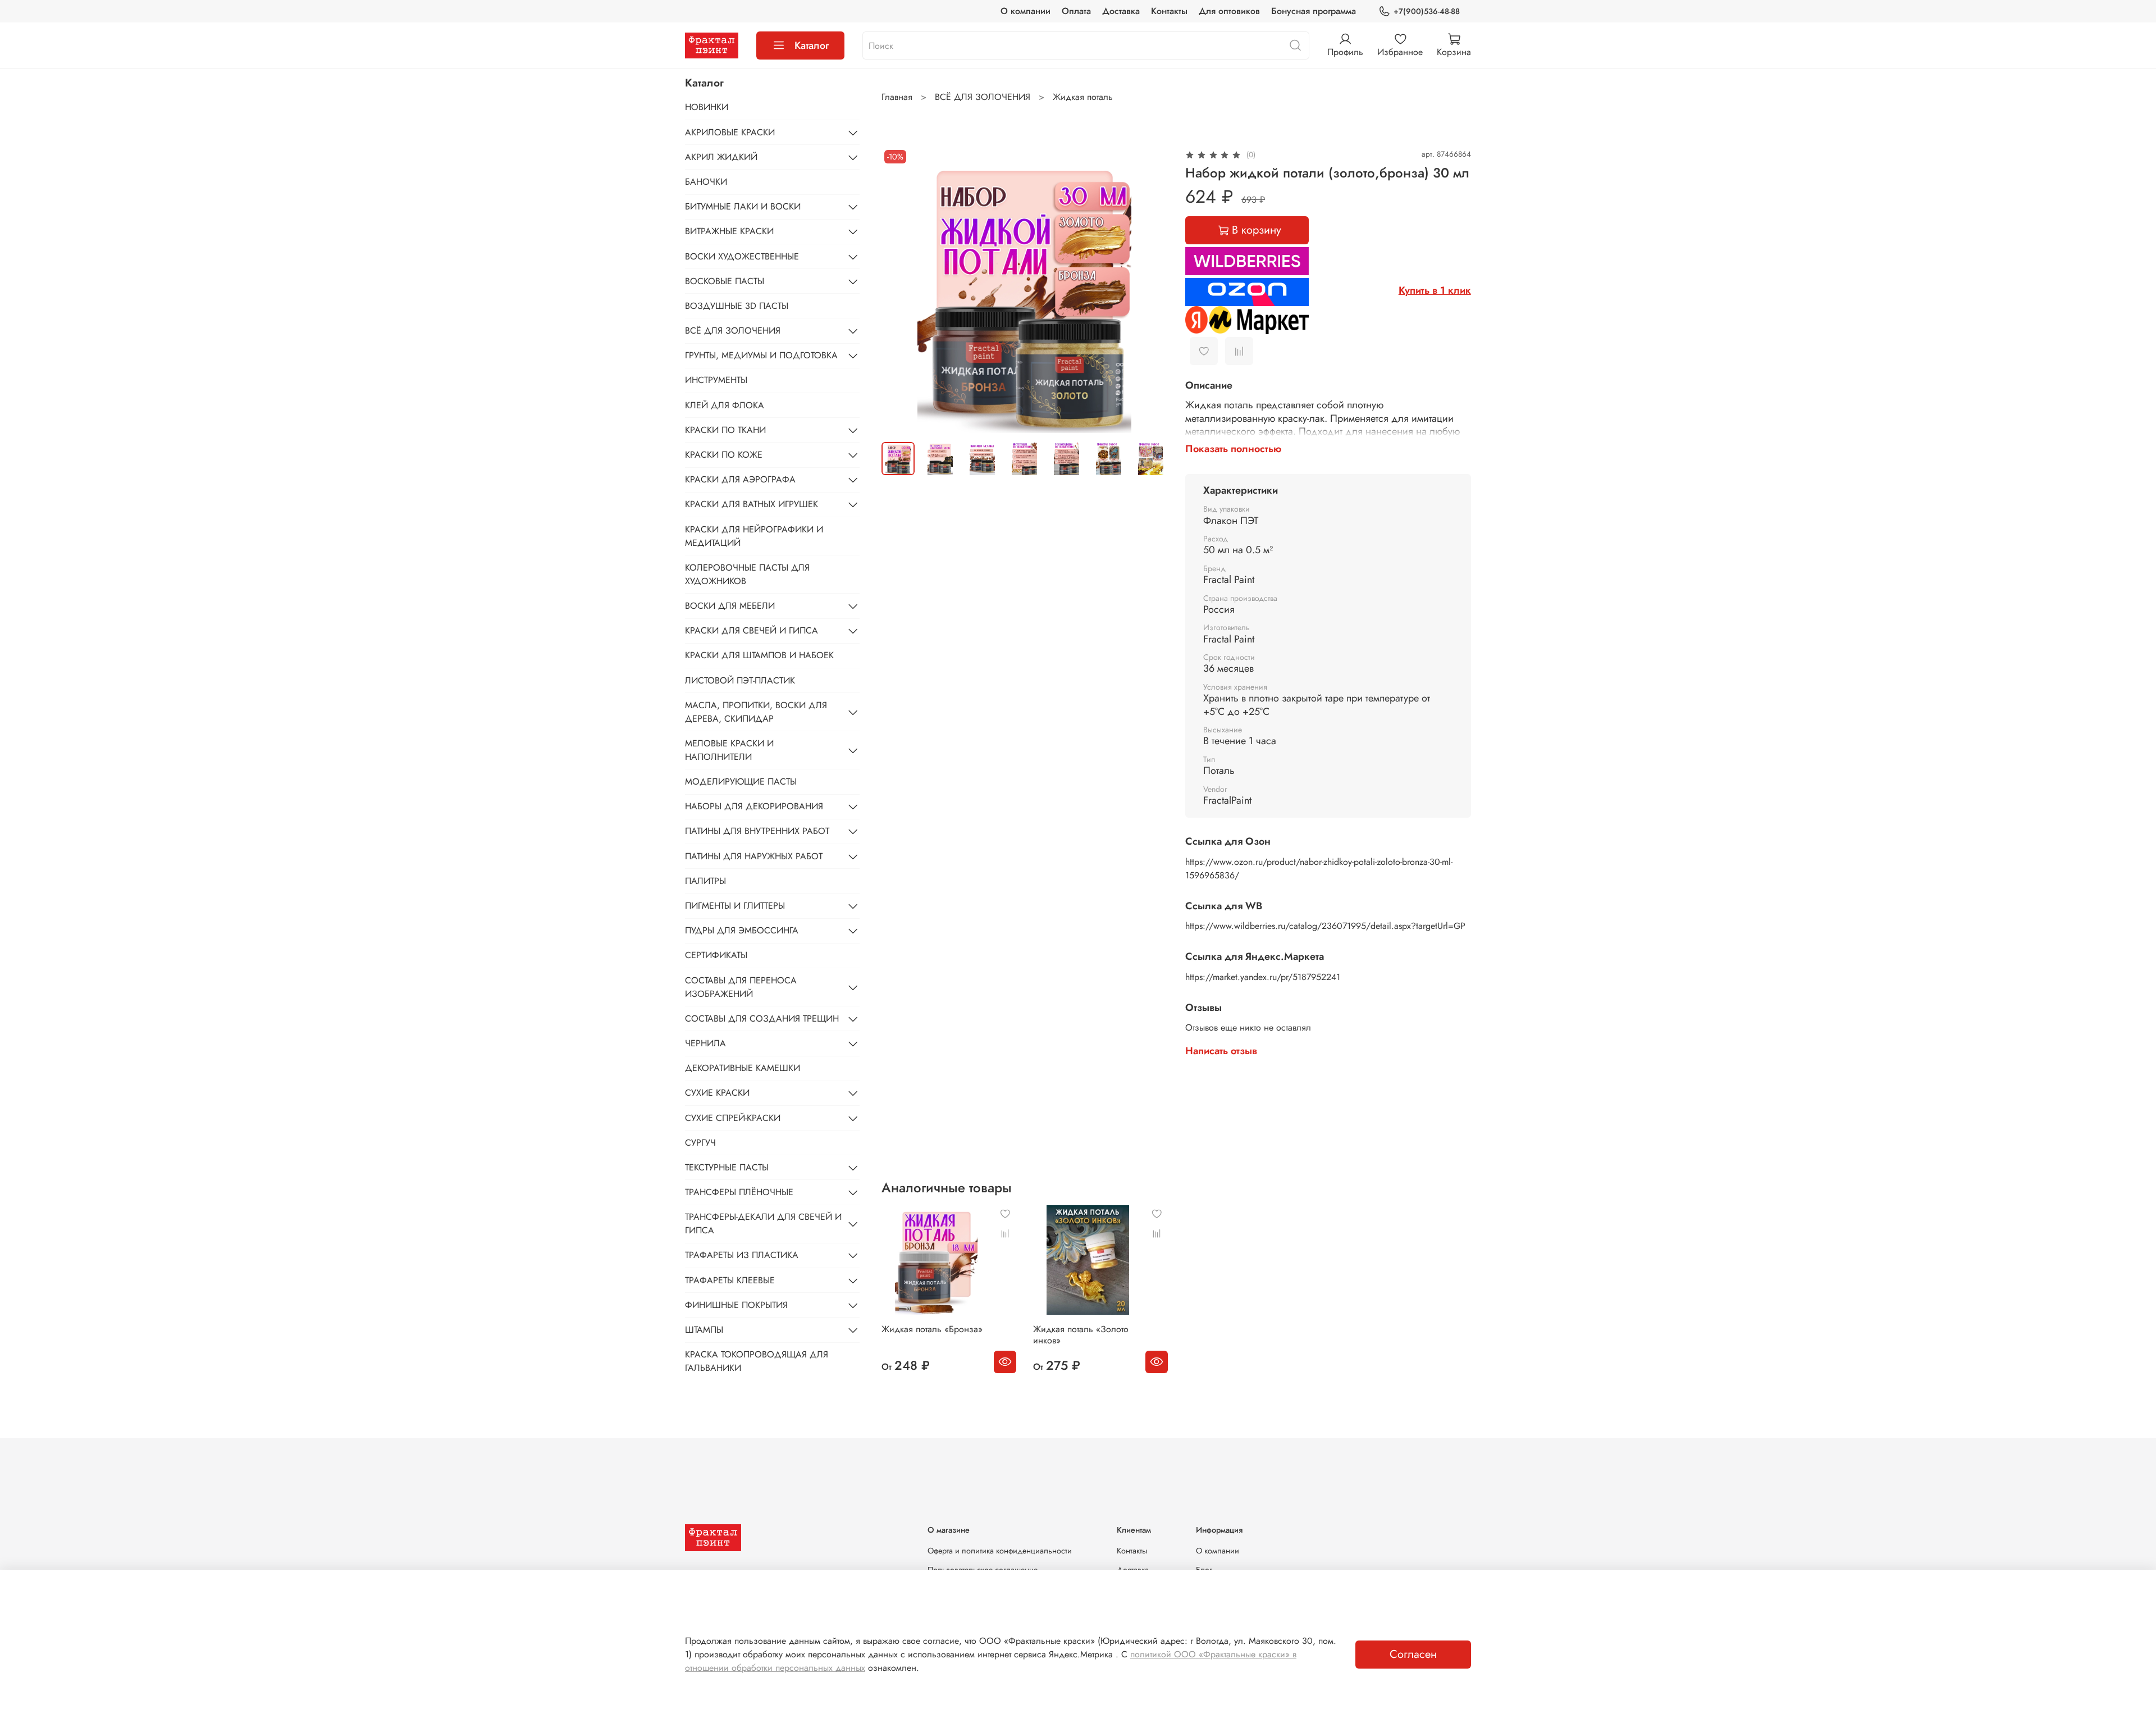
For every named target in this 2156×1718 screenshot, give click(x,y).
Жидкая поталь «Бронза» (932, 1329)
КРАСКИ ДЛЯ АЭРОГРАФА (740, 479)
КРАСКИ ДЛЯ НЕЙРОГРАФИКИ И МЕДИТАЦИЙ (754, 536)
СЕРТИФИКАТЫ (716, 955)
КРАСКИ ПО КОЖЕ (724, 455)
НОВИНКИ (707, 107)
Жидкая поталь (1083, 97)
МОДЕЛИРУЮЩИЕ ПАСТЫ (741, 781)
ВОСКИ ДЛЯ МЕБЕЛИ (730, 606)
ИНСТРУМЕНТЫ (716, 380)
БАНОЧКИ (706, 182)
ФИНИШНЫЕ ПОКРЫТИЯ (736, 1305)
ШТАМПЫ (704, 1330)
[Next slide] (1149, 290)
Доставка (1121, 11)
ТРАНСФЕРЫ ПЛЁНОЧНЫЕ (739, 1192)
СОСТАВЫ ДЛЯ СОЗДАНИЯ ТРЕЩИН (762, 1019)
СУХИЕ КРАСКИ (717, 1093)
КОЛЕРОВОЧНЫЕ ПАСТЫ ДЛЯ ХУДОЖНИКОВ (747, 574)
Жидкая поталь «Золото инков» (1081, 1335)
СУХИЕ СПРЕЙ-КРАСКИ (733, 1118)
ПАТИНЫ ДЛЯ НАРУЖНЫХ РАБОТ (754, 856)
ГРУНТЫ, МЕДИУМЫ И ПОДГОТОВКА (761, 355)
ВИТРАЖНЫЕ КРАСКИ (729, 231)
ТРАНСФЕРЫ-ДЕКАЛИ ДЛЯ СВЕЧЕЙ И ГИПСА (763, 1223)
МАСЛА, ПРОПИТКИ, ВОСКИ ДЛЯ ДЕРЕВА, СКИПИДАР (756, 712)
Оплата (1076, 11)
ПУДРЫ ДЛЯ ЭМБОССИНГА (742, 930)
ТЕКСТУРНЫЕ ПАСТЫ (727, 1167)
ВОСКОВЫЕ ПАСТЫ (725, 281)
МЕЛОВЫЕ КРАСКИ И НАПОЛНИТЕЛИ (729, 750)
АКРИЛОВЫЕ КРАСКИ (730, 132)
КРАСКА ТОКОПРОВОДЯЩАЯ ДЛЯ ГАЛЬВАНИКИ (757, 1361)
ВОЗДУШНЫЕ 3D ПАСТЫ (737, 306)
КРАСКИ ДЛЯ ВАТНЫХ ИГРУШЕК (752, 504)
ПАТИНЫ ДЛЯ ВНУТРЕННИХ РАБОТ (757, 831)
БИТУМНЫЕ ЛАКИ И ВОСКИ (743, 206)
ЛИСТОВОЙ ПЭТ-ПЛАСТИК (740, 680)
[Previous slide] (899, 290)
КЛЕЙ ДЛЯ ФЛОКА (725, 405)
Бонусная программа (1314, 11)
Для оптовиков (1229, 11)
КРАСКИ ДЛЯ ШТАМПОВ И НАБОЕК (759, 655)
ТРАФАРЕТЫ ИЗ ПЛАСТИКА (742, 1255)
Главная (897, 97)
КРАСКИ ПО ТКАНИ (725, 430)
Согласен (1413, 1654)
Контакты (1169, 11)
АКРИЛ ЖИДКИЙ (721, 157)
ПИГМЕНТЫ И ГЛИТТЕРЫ (735, 906)
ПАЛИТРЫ (705, 881)
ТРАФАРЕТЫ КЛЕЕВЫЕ (730, 1280)
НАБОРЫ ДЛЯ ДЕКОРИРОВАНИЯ (754, 806)
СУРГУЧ (700, 1143)
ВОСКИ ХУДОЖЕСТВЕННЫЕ (742, 256)
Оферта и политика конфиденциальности (1000, 1551)
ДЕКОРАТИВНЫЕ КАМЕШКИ (743, 1068)
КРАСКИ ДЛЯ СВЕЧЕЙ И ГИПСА (752, 630)
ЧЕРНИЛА (705, 1043)
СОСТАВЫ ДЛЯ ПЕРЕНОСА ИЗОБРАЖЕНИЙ (741, 987)
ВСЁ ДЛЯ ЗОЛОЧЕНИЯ (983, 97)
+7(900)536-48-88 (1427, 11)
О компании (1026, 11)
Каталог (812, 45)
